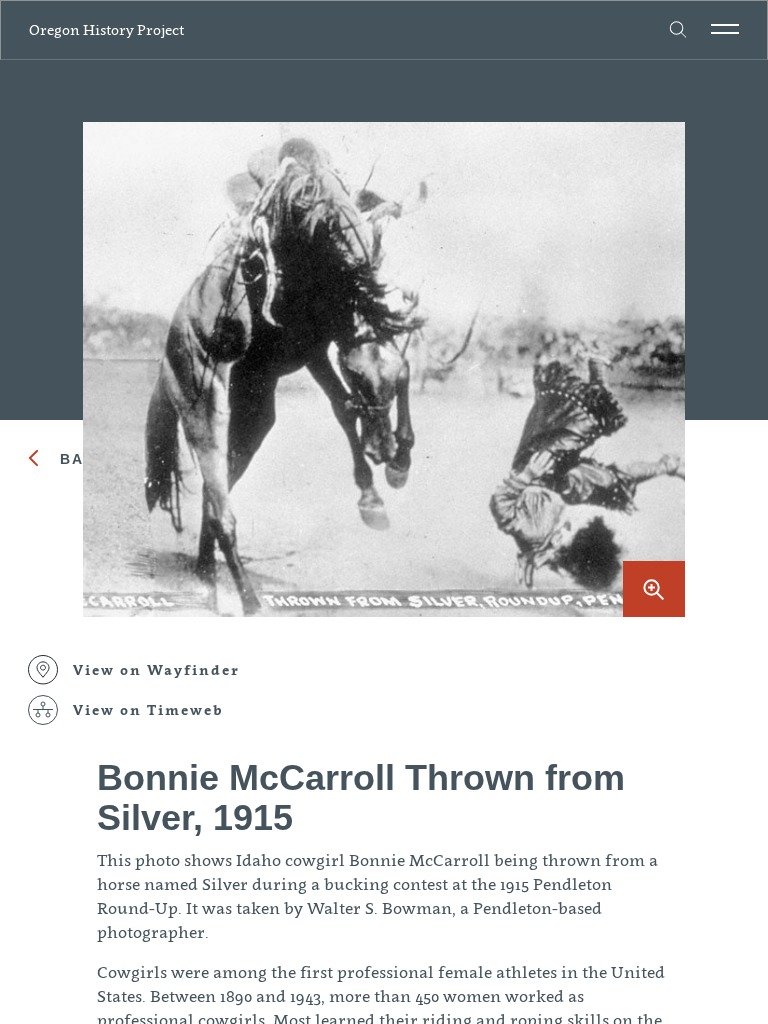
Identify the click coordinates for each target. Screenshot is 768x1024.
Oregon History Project (106, 29)
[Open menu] (725, 29)
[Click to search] (679, 30)
